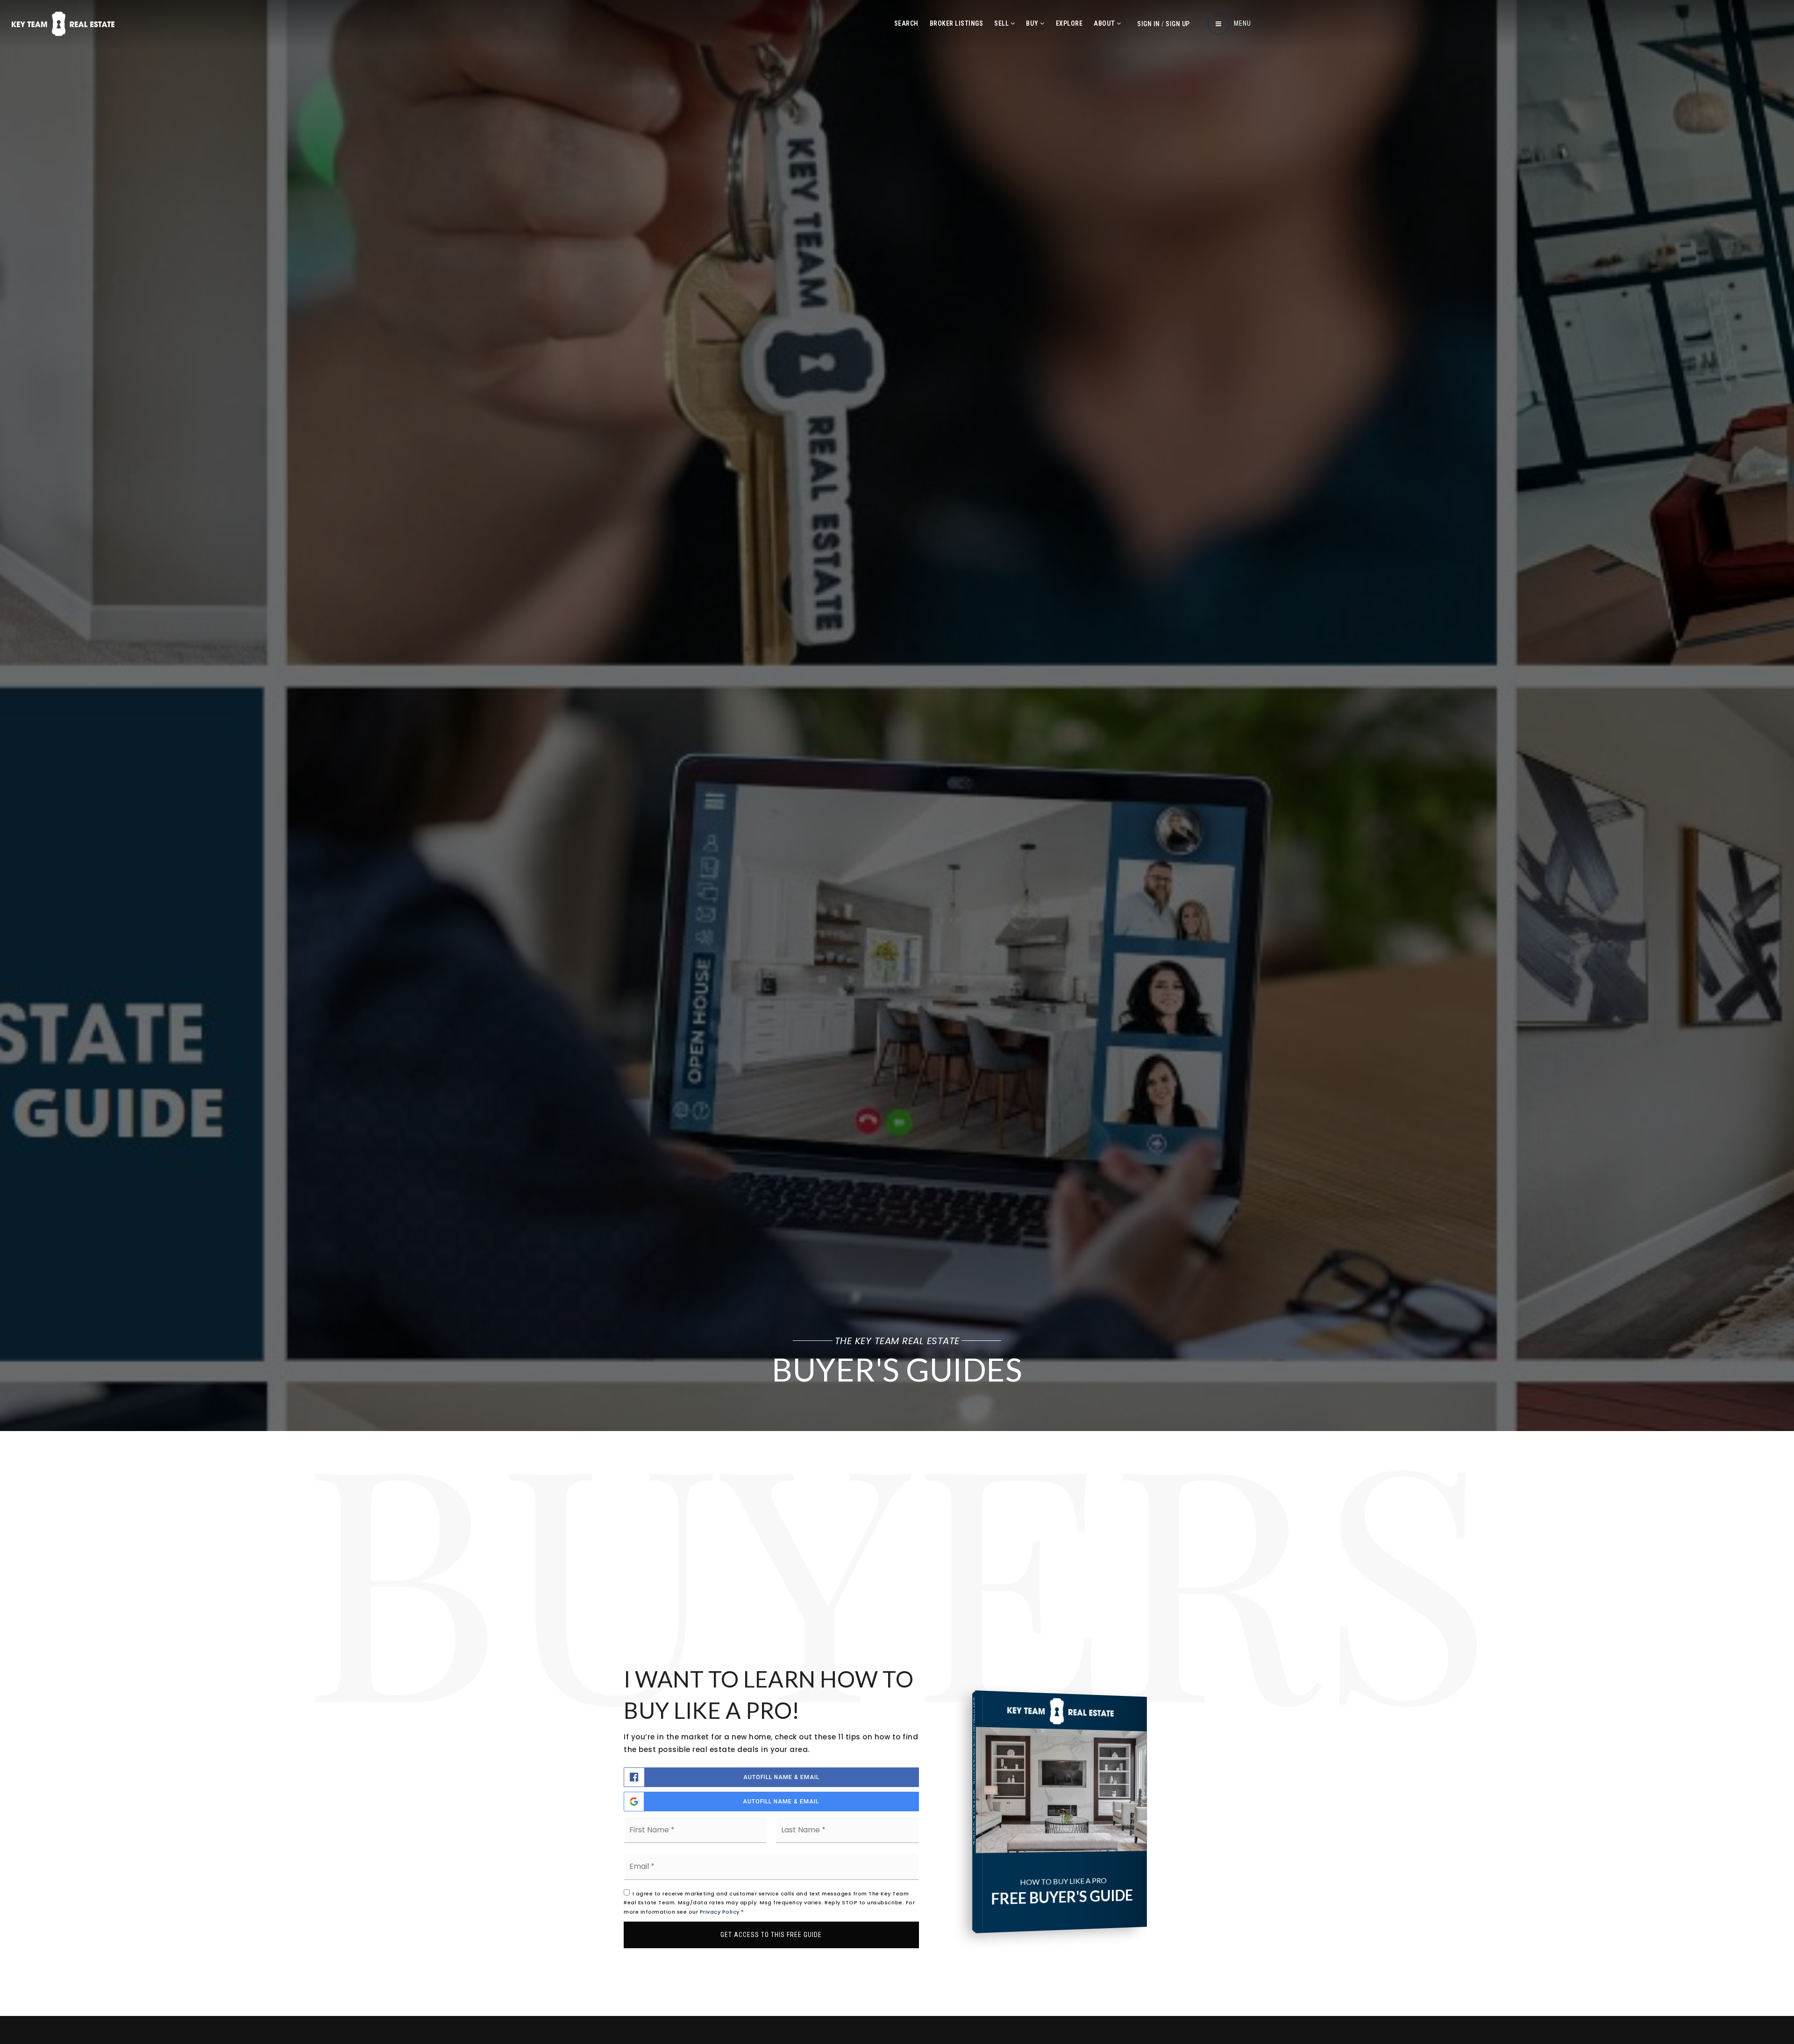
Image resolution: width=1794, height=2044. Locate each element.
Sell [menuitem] (1002, 23)
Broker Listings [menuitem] (957, 23)
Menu (1242, 23)
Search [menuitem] (906, 23)
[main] (897, 1008)
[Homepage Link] (63, 23)
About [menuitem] (1105, 23)
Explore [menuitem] (1069, 23)
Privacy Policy (720, 1912)
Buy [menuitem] (1033, 23)
